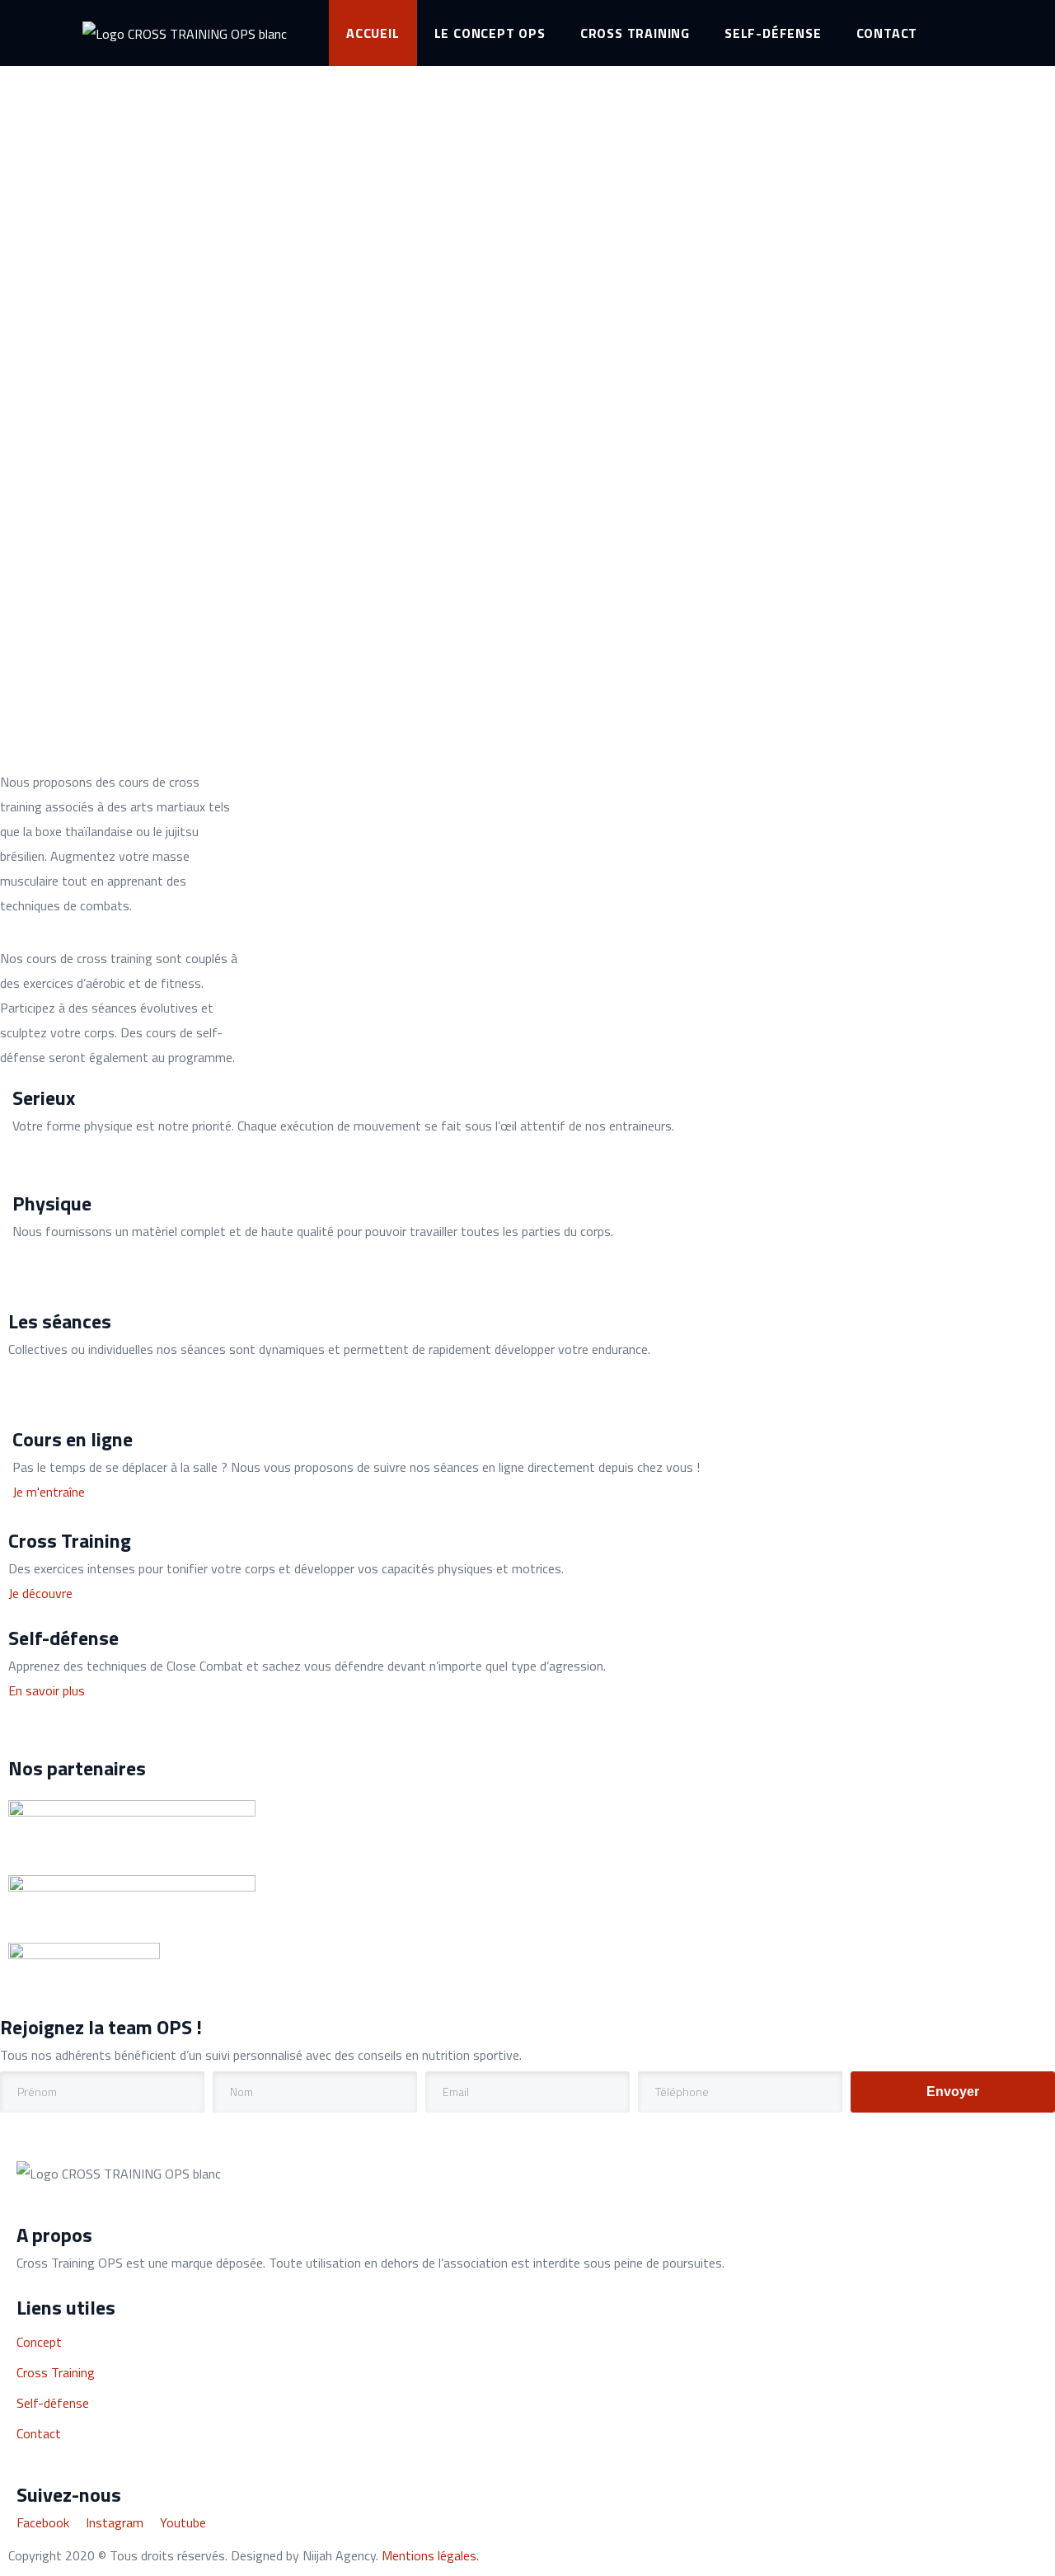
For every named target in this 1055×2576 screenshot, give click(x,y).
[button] (49, 1492)
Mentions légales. (430, 2555)
